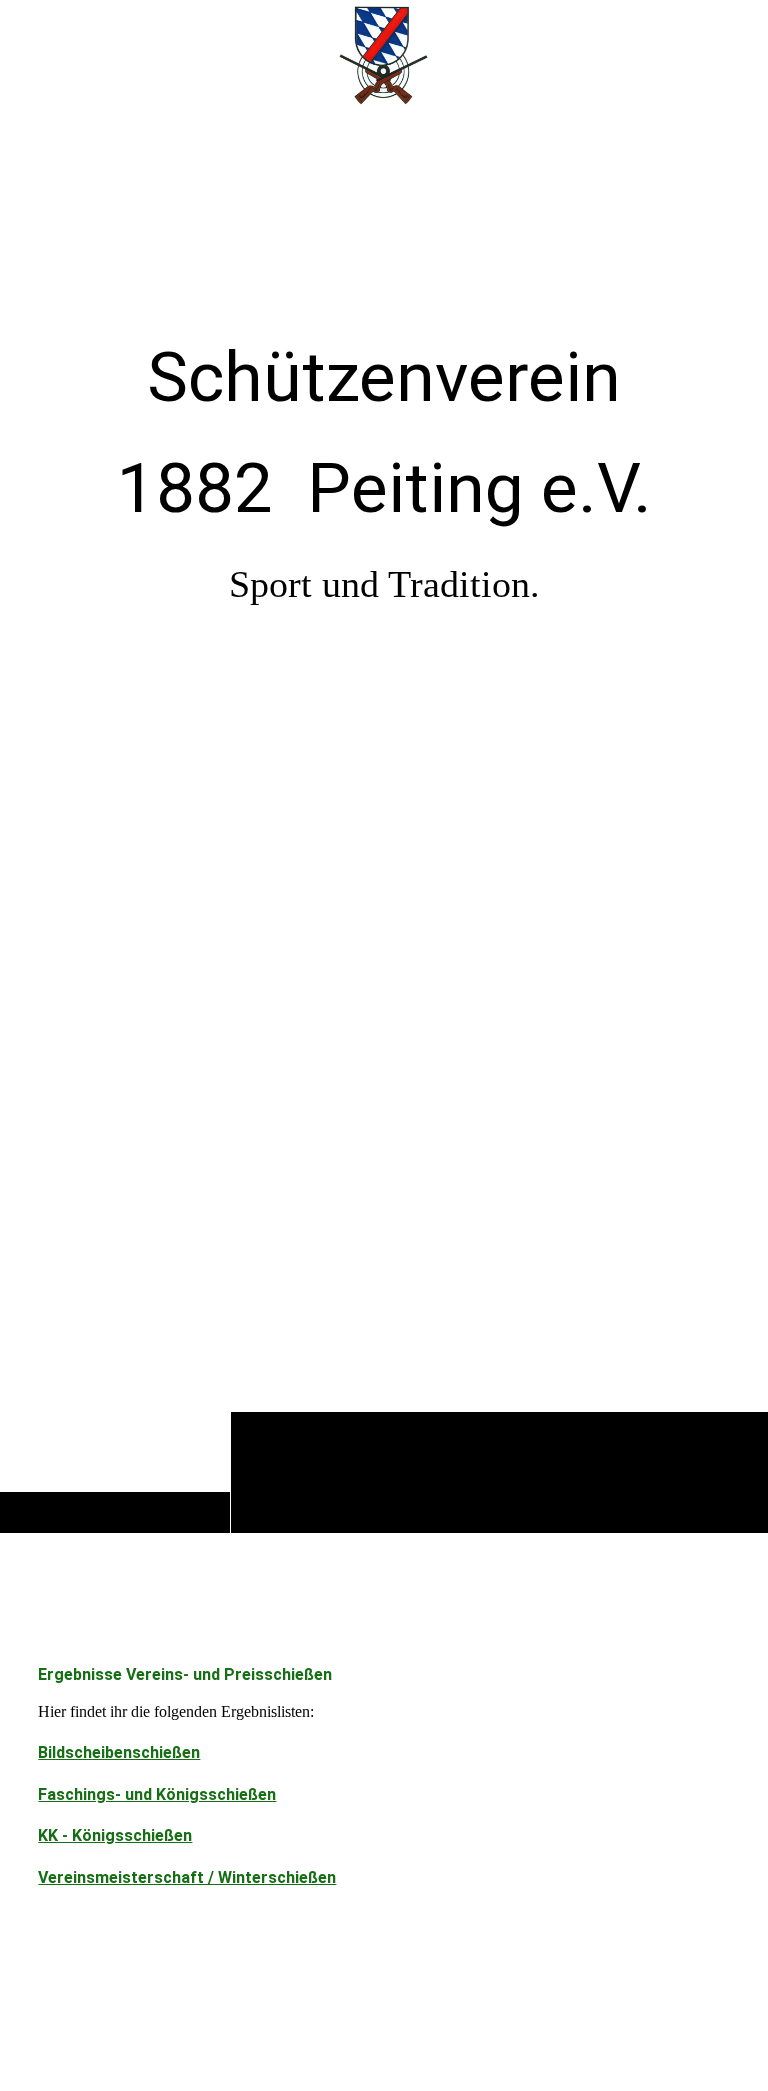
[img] (384, 821)
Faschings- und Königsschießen (157, 1794)
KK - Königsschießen (115, 1835)
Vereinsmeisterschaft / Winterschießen (187, 1877)
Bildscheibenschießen (119, 1752)
